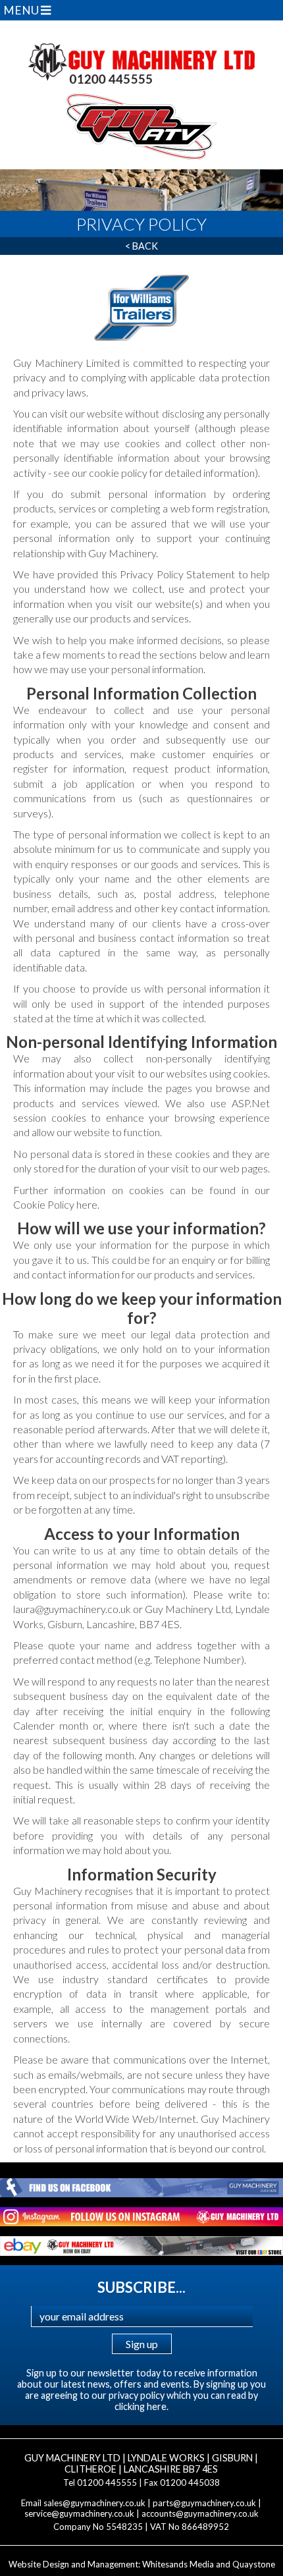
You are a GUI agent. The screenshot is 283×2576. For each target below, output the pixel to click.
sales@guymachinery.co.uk (94, 2503)
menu (22, 10)
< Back (141, 246)
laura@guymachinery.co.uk (73, 1609)
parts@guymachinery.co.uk (204, 2503)
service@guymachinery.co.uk (79, 2513)
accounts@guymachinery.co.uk (200, 2513)
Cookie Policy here (55, 1204)
